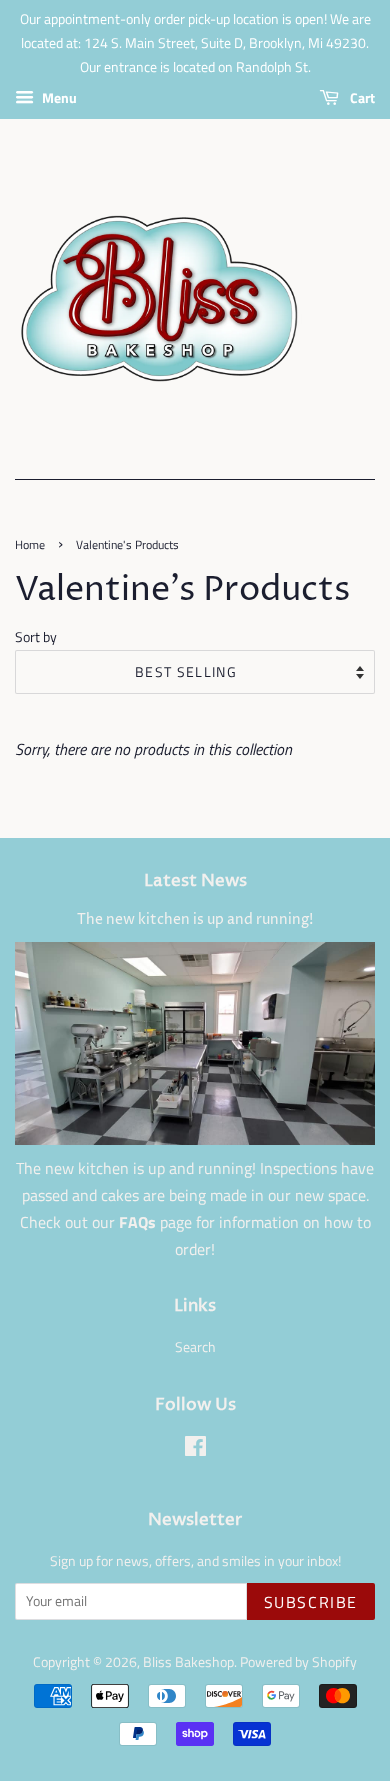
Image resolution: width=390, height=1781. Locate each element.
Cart (361, 98)
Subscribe (311, 1602)
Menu (58, 98)
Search (195, 1347)
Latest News (195, 881)
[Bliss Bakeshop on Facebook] (195, 1450)
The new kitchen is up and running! (195, 920)
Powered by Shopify (298, 1662)
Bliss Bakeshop (188, 1662)
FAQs (137, 1222)
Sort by (36, 637)
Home (30, 544)
